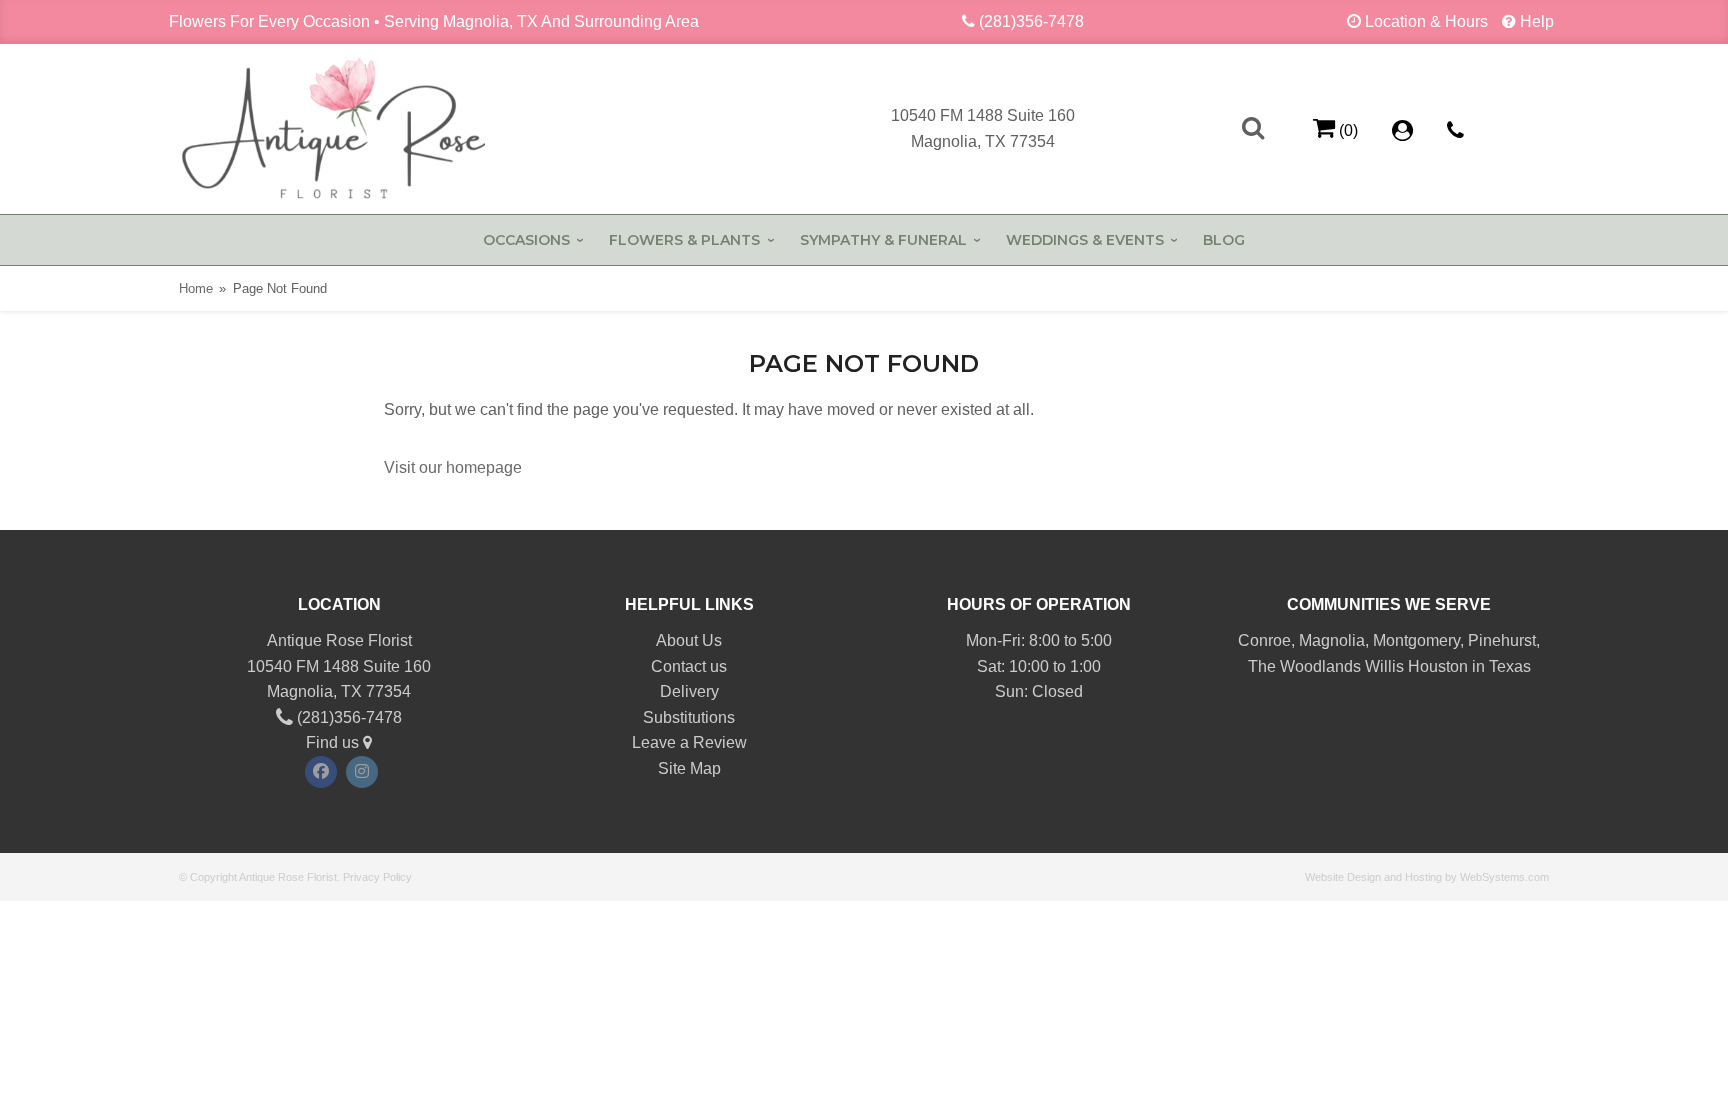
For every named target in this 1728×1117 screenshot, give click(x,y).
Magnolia (1332, 640)
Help (1537, 21)
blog (1224, 240)
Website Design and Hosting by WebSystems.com (1427, 877)
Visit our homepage (453, 467)
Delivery (689, 691)
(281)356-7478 (1031, 21)
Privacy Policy (377, 877)
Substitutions (689, 717)
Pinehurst (1502, 640)
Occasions (526, 240)
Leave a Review (689, 742)
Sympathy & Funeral (883, 240)
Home (196, 288)
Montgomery (1416, 640)
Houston (1438, 666)
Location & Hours (1426, 21)
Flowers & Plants (684, 240)
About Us (689, 640)
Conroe (1264, 640)
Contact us (689, 666)
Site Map (689, 768)
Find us (334, 742)
